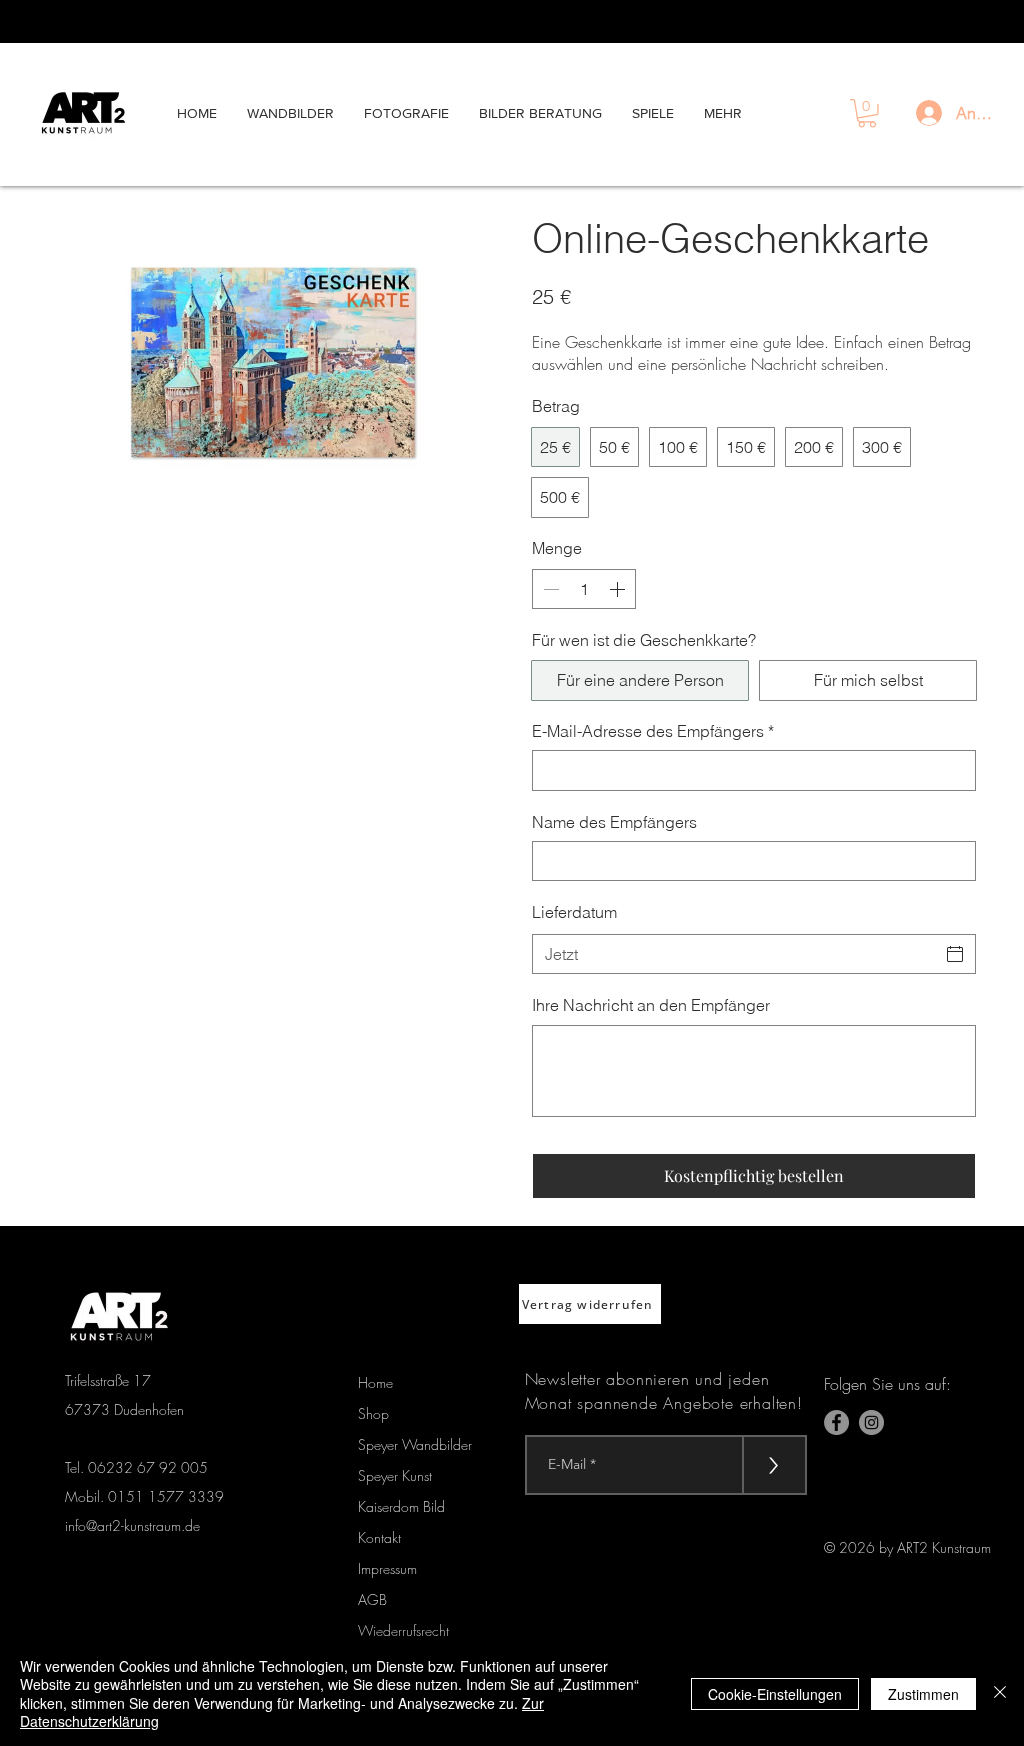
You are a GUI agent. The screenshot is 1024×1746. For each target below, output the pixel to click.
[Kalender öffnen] (955, 954)
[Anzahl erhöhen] (619, 589)
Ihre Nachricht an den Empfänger (651, 1005)
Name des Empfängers (614, 822)
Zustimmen (923, 1694)
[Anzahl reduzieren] (549, 589)
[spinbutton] (584, 589)
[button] (867, 113)
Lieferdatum (574, 912)
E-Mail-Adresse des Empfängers (653, 731)
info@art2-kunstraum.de (132, 1525)
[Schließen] (1000, 1693)
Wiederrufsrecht (403, 1630)
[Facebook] (836, 1422)
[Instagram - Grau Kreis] (871, 1422)
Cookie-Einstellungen (775, 1694)
